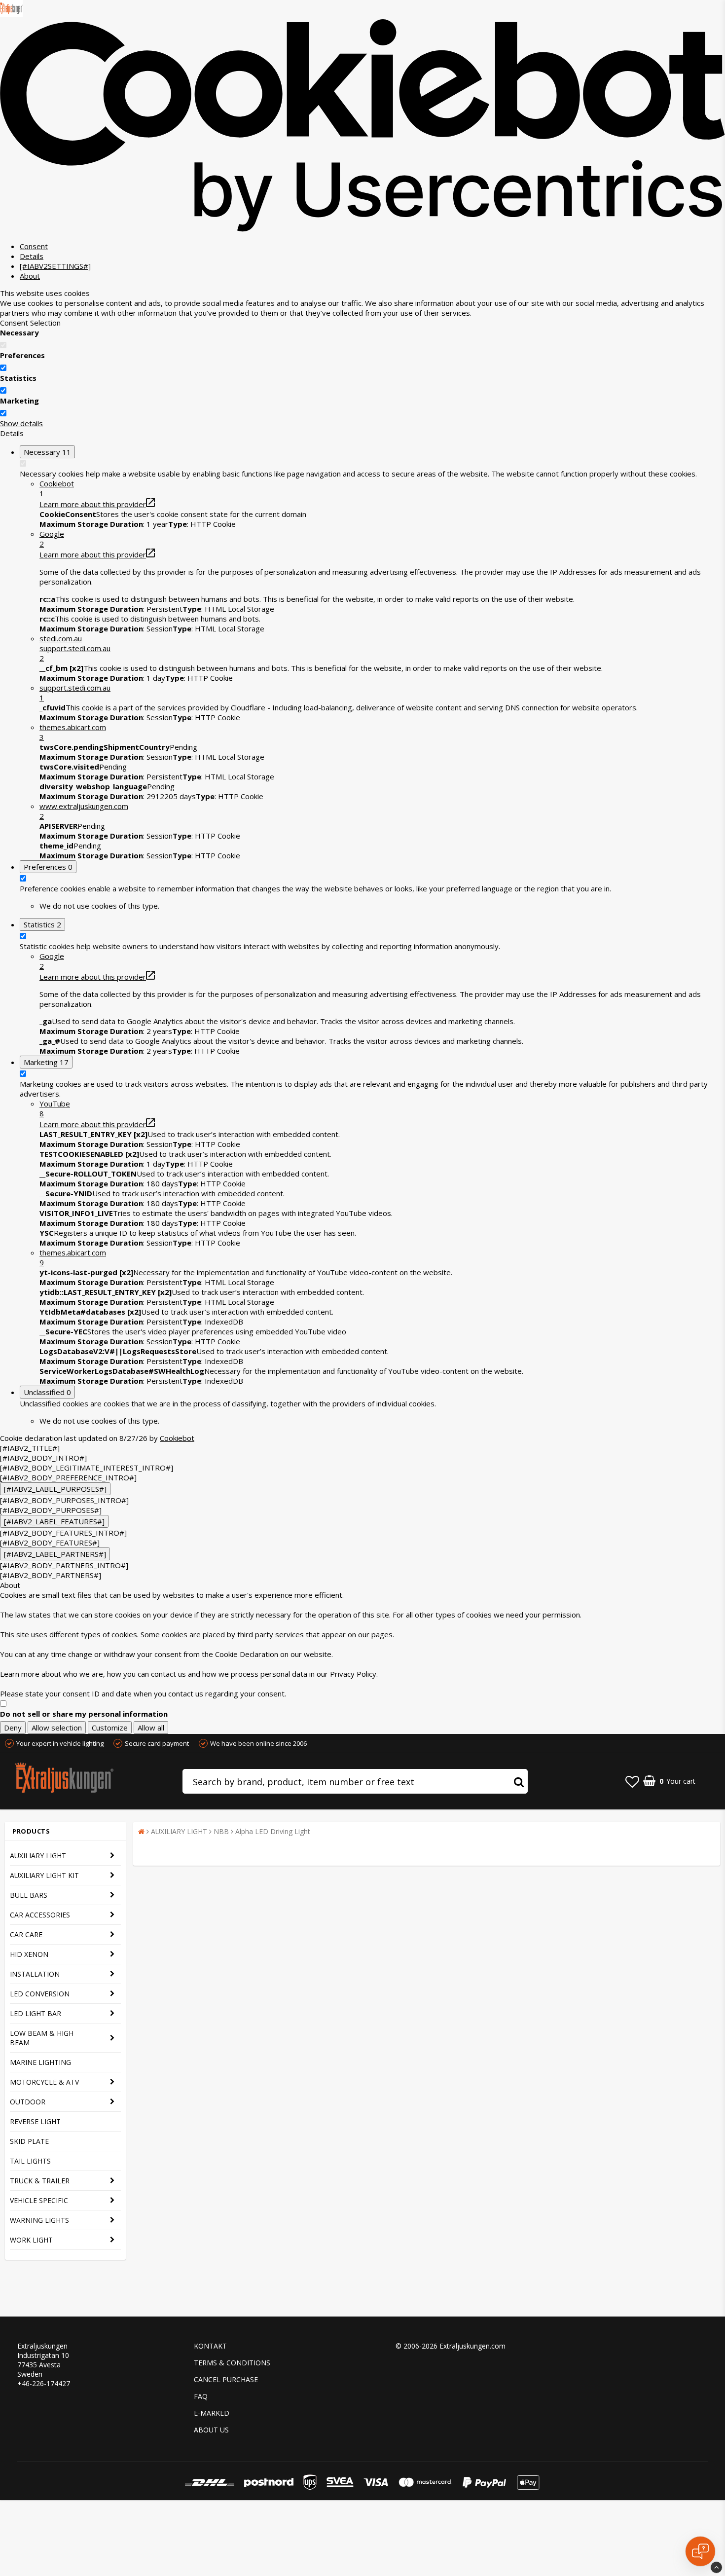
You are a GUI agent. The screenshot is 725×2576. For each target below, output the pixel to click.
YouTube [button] (55, 1108)
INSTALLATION (35, 1974)
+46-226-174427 (44, 2383)
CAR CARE (26, 1934)
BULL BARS (29, 1895)
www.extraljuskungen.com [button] (84, 811)
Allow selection (57, 1728)
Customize (110, 1728)
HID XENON (29, 1954)
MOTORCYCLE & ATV (44, 2082)
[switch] (3, 368)
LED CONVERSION (40, 1994)
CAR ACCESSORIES (40, 1915)
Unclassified (47, 1392)
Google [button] (52, 539)
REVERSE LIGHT (35, 2121)
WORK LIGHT (31, 2240)
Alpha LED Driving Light (273, 1831)
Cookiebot (177, 1438)
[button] (382, 648)
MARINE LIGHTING (40, 2062)
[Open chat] (700, 2551)
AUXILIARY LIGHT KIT (44, 1875)
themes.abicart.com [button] (73, 732)
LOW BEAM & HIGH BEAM (42, 2038)
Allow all (151, 1728)
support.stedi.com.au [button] (75, 693)
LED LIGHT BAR (36, 2013)
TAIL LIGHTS (30, 2161)
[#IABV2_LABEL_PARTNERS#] (55, 1554)
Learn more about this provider (93, 504)
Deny (13, 1728)
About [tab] (30, 276)
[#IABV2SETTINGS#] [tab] (55, 266)
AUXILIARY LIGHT (38, 1856)
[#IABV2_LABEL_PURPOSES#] (55, 1489)
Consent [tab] (34, 246)
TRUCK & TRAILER (40, 2181)
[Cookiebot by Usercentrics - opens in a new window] (362, 229)
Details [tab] (32, 256)
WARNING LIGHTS (39, 2220)
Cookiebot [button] (57, 488)
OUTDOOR (28, 2102)
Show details (21, 423)
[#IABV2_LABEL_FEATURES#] (54, 1521)
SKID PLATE (29, 2141)
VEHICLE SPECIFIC (39, 2200)
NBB (221, 1831)
